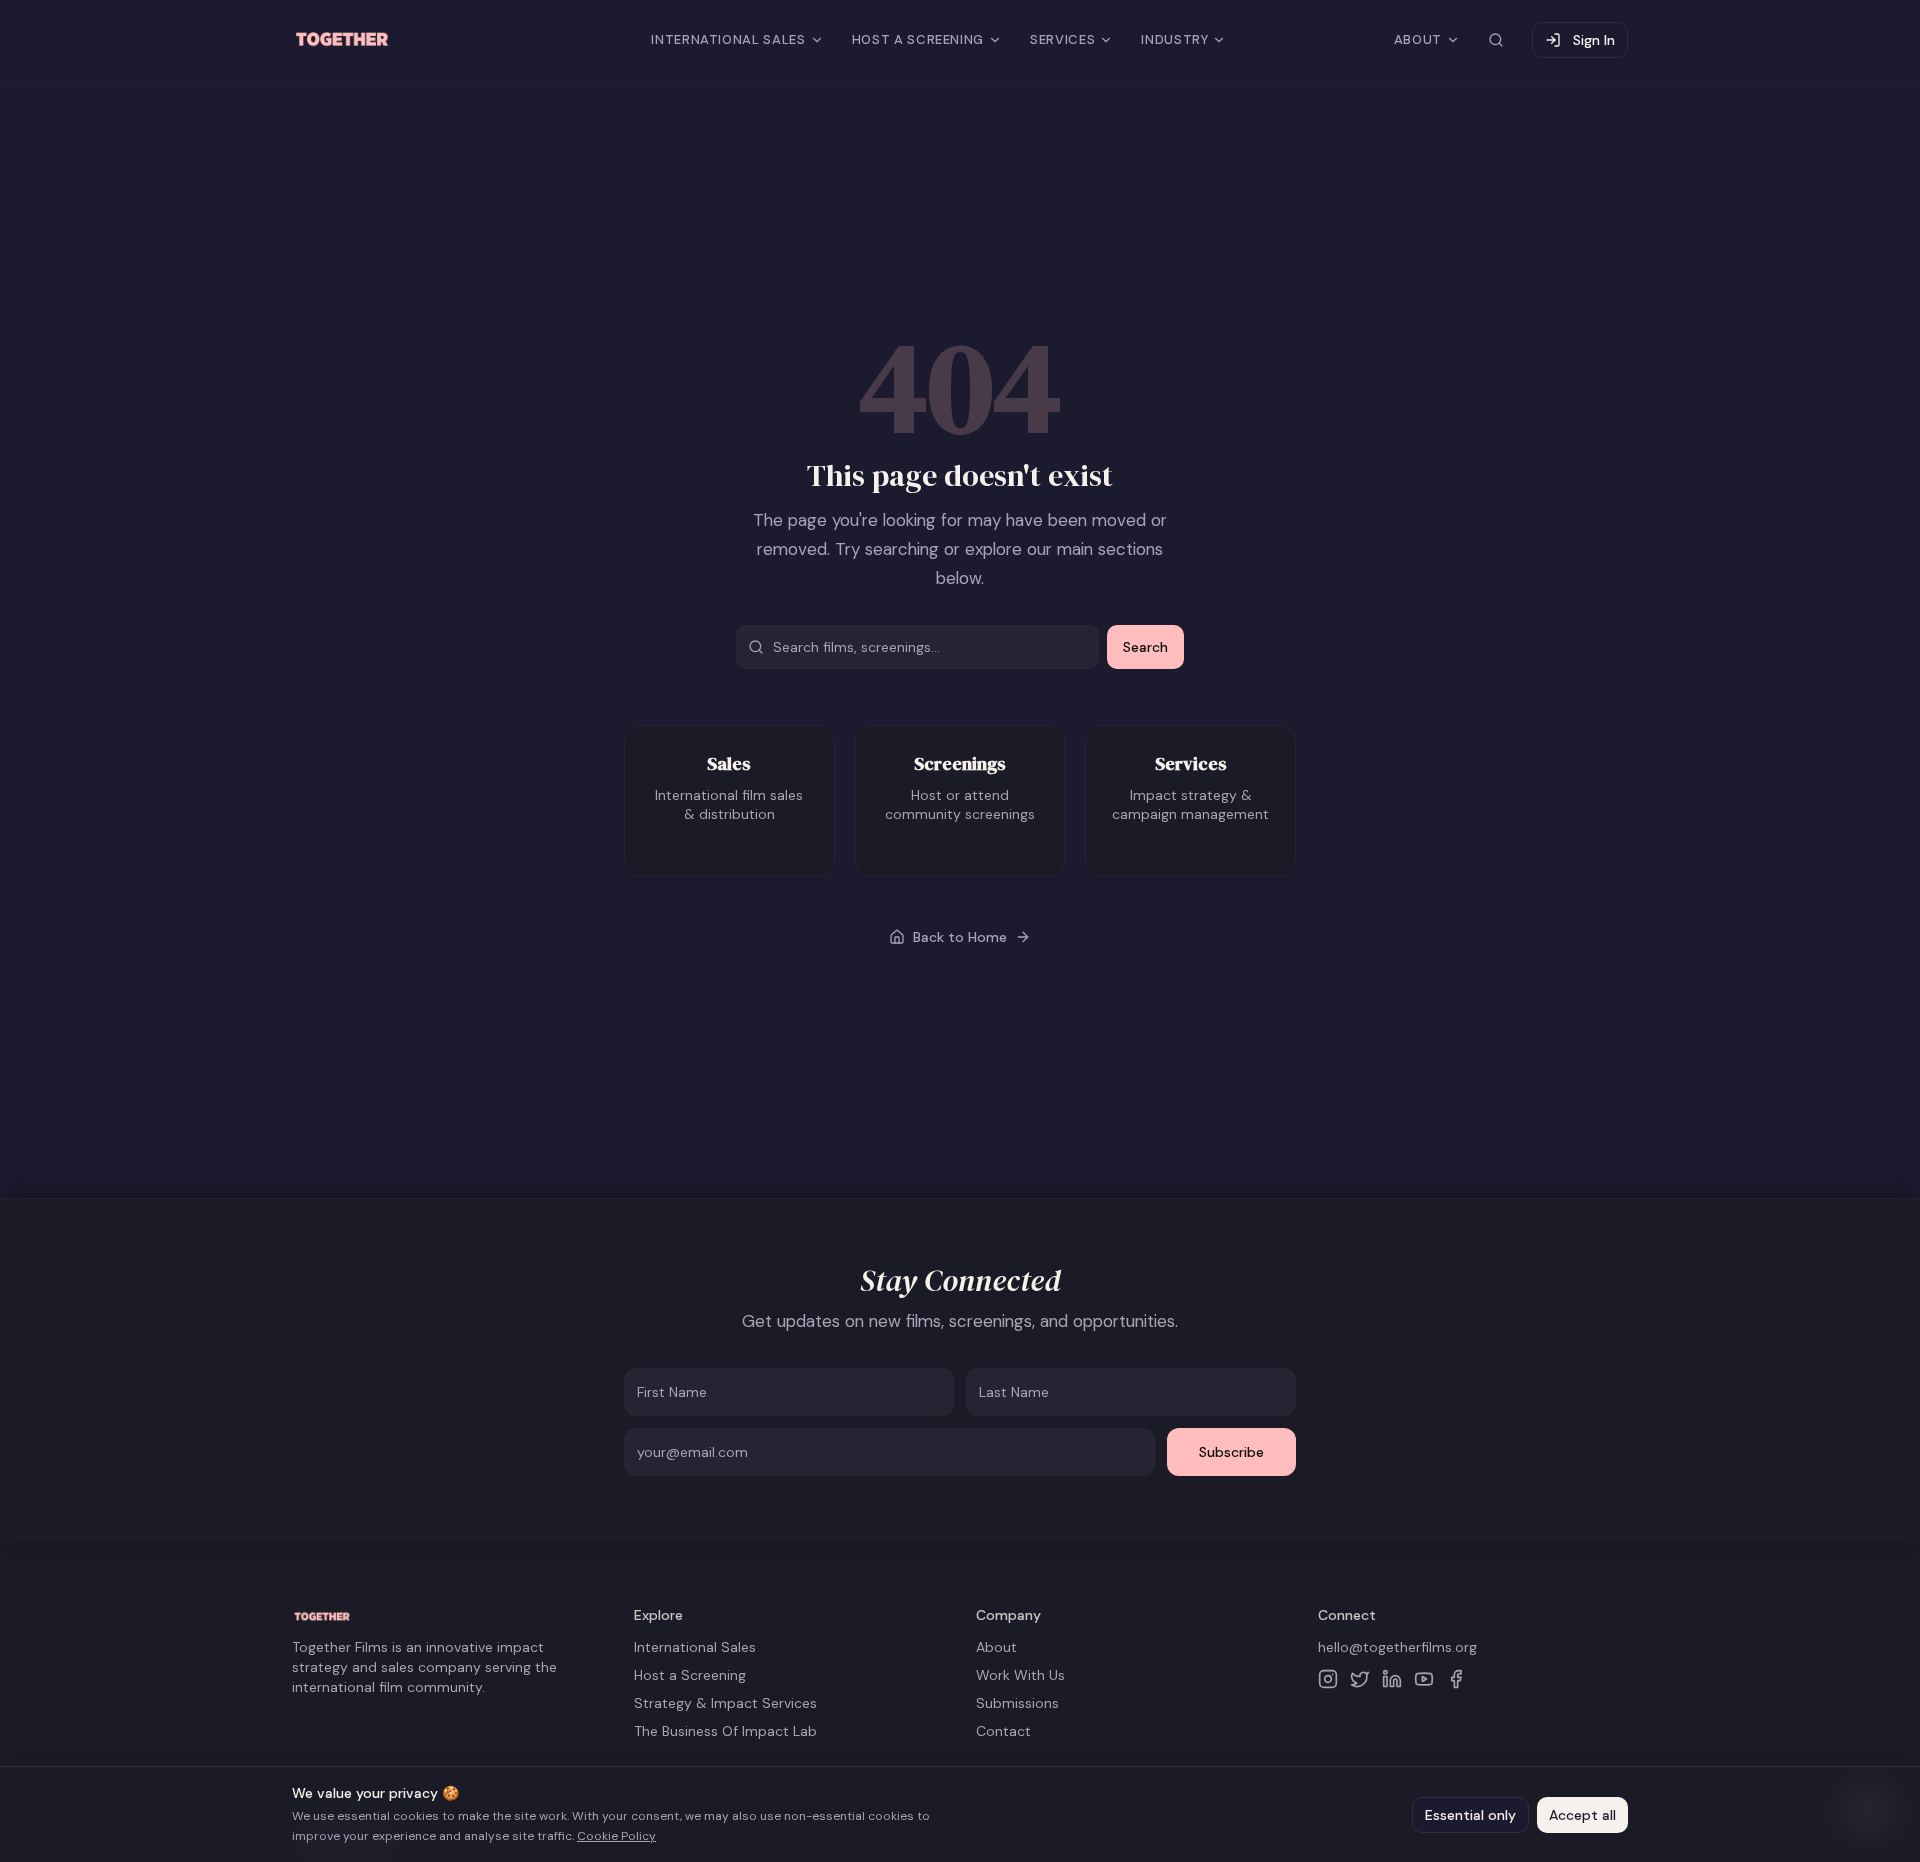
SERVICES (1062, 39)
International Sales (695, 1647)
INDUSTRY (1174, 39)
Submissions (1017, 1703)
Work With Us (1020, 1675)
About (996, 1647)
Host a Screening (690, 1675)
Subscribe (1231, 1452)
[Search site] (1496, 40)
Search (1145, 647)
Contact (1003, 1731)
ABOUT (1418, 39)
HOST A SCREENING (918, 39)
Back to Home (960, 937)
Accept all (1582, 1815)
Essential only (1470, 1815)
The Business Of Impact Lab (725, 1731)
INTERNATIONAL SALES (728, 39)
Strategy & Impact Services (725, 1703)
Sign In (1594, 40)
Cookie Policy (616, 1836)
